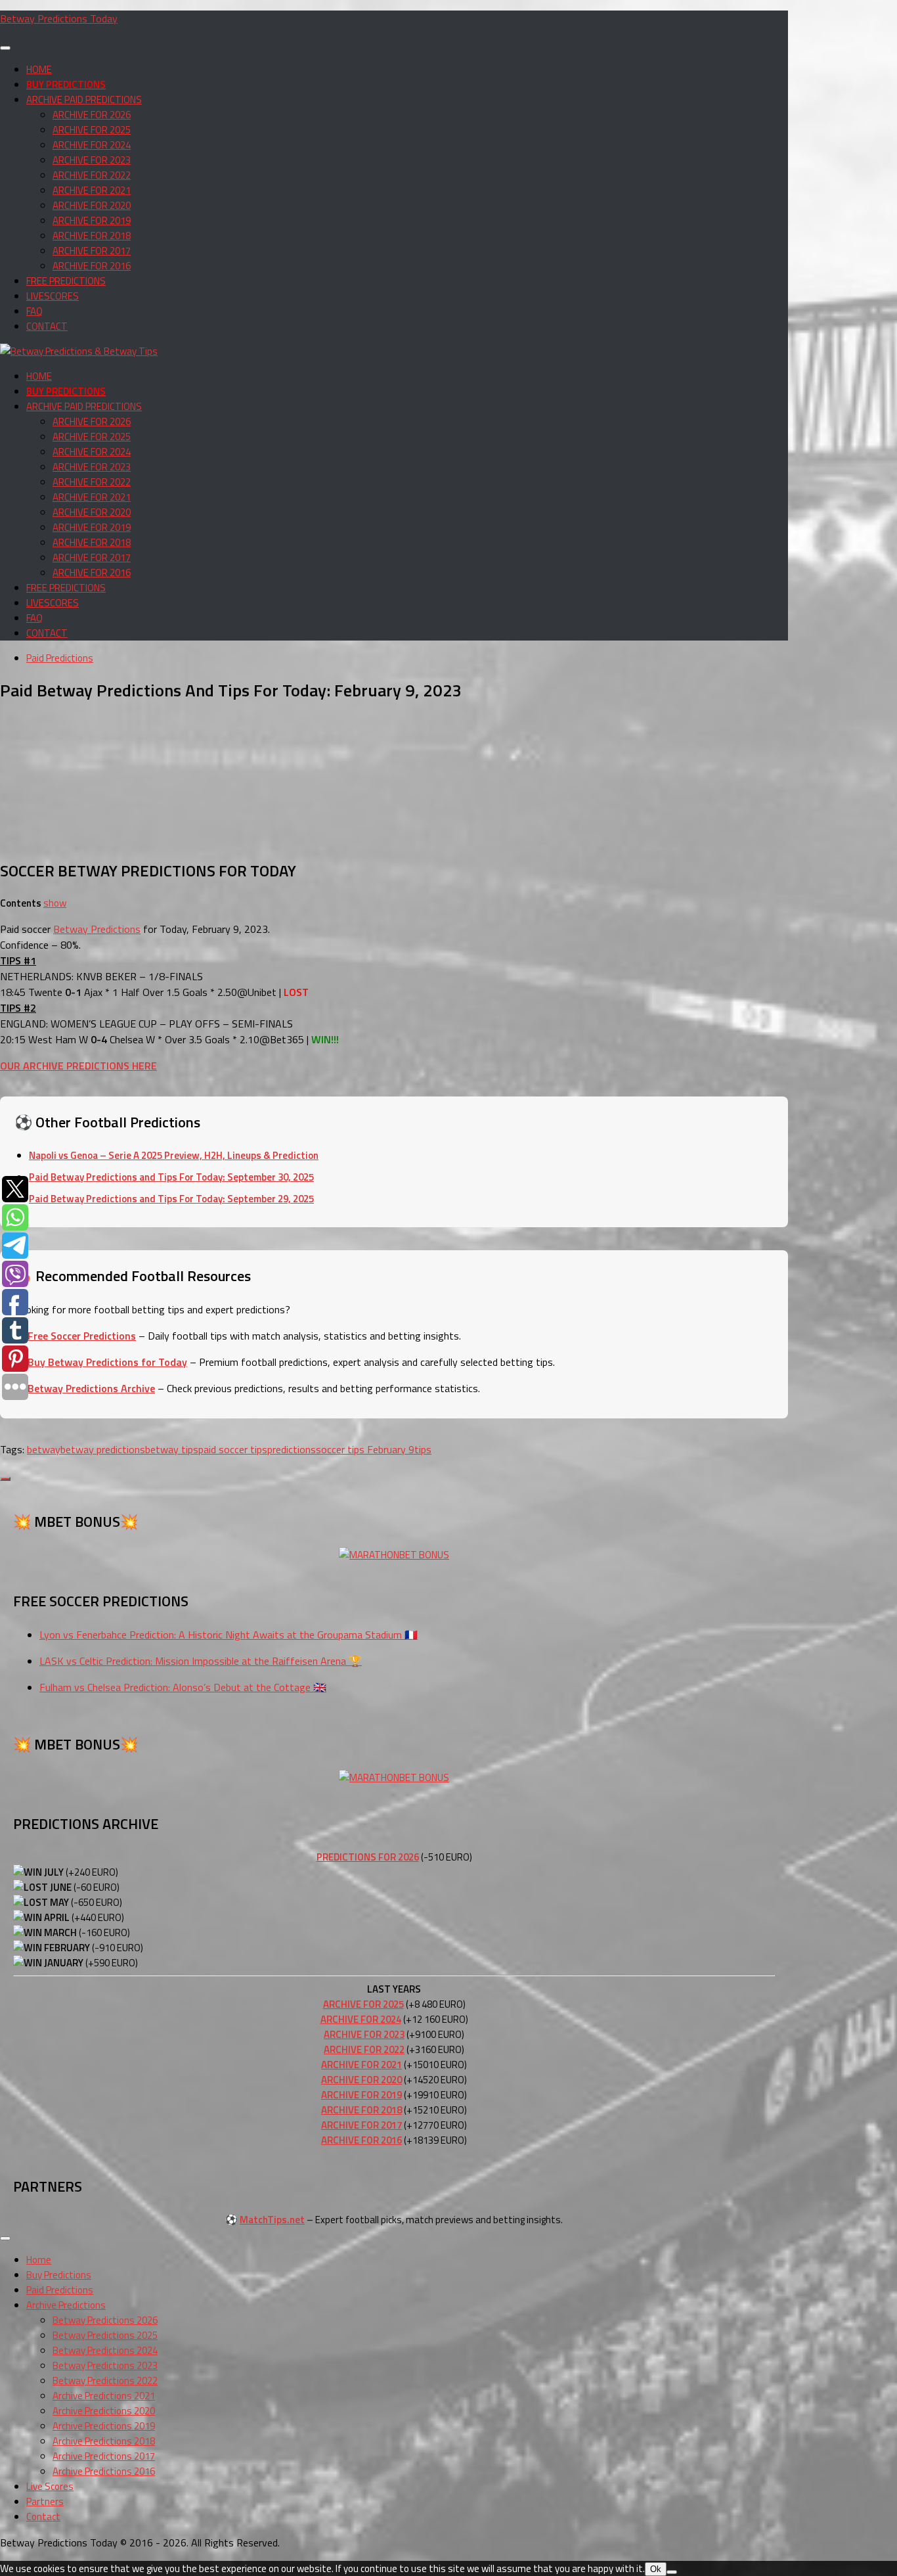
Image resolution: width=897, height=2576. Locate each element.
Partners (45, 2501)
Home (39, 2260)
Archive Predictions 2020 (104, 2411)
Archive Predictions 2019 (104, 2426)
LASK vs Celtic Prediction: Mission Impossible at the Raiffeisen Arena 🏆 (201, 1661)
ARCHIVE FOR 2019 (92, 220)
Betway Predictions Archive (91, 1388)
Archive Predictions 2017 (104, 2456)
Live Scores (50, 2486)
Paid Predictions (60, 658)
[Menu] (5, 48)
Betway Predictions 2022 (105, 2381)
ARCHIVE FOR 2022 (92, 175)
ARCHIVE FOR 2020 (92, 205)
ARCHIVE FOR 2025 (92, 130)
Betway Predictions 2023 (105, 2365)
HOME (39, 69)
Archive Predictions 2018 (104, 2441)
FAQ (34, 311)
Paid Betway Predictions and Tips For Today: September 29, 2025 (171, 1199)
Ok (656, 2569)
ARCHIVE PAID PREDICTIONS (84, 100)
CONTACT (47, 326)
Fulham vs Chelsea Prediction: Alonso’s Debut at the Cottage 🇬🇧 (183, 1687)
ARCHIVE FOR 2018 (92, 236)
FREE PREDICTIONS (66, 281)
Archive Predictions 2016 (104, 2471)
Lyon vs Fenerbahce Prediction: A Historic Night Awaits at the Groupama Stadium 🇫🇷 (229, 1635)
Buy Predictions (59, 2275)
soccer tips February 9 (365, 1449)
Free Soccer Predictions (82, 1336)
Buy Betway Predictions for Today (107, 1362)
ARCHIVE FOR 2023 (92, 160)
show (55, 903)
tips (423, 1449)
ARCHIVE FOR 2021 (92, 190)
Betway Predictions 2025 (105, 2335)
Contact (43, 2517)
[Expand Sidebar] (5, 1479)
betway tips (172, 1449)
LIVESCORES (53, 296)
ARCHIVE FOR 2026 (92, 115)
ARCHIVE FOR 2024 (92, 145)
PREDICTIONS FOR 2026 (368, 1857)
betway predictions (103, 1449)
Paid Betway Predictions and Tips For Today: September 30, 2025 (171, 1177)
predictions (292, 1449)
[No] (672, 2572)
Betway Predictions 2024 (105, 2350)
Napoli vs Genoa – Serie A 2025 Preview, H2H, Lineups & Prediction (174, 1155)
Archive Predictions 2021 (104, 2396)
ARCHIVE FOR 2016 (92, 266)
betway (44, 1449)
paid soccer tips (233, 1449)
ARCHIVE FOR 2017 (92, 251)
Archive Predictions (66, 2305)
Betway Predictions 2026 (105, 2320)
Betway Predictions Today (59, 18)
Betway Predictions (97, 929)
